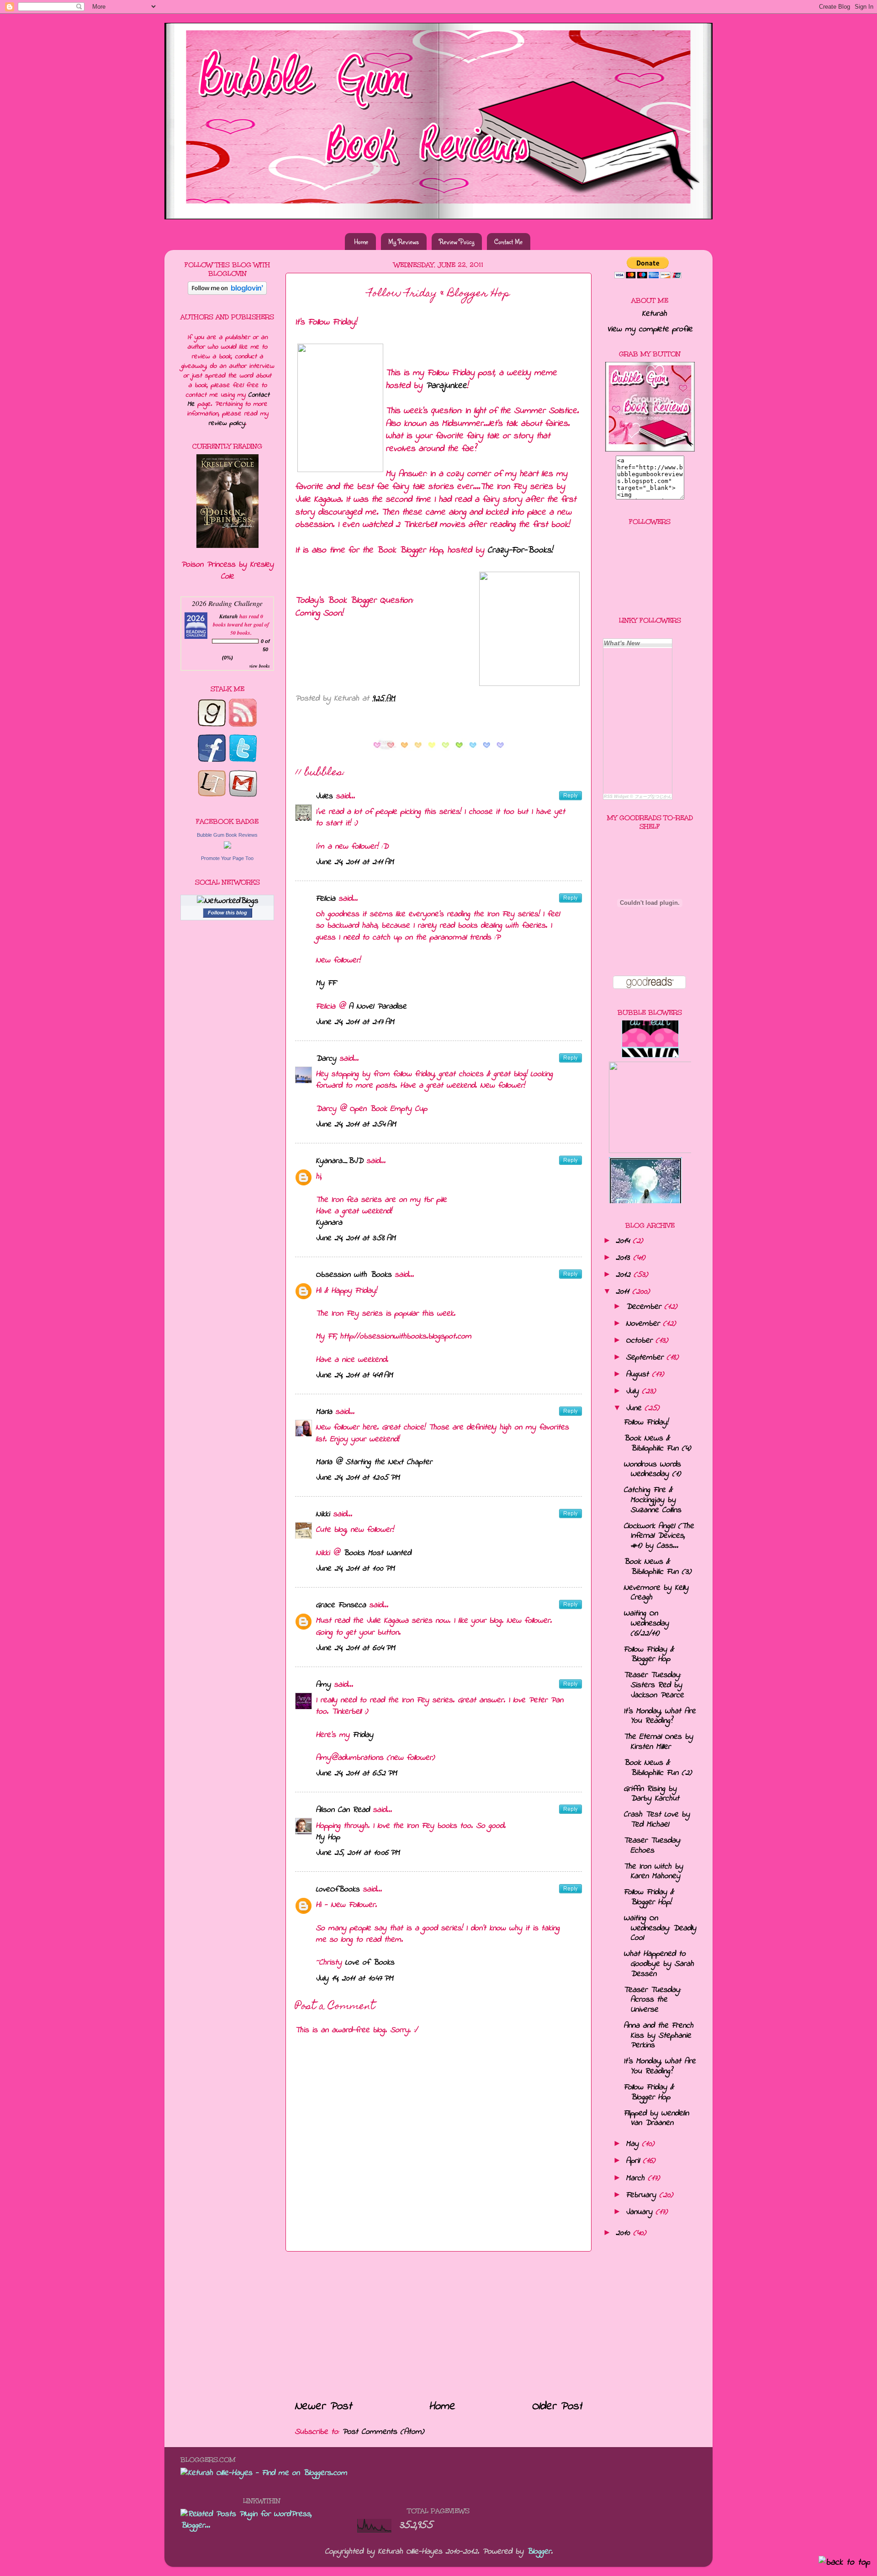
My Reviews (404, 242)
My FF (326, 983)
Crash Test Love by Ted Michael (657, 1820)
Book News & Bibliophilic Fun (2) (658, 1768)
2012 (623, 1275)
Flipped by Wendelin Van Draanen (656, 2119)
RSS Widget (616, 797)
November (643, 1324)
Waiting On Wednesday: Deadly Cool (660, 1928)
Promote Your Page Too (227, 858)
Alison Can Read (343, 1810)
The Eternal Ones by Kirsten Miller (658, 1742)
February (641, 2195)
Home (361, 242)
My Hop (328, 1838)
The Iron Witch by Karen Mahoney (653, 1872)
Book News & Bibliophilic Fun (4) (657, 1444)
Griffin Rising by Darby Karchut (651, 1794)
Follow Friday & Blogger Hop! (649, 1897)
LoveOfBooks (338, 1890)
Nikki (323, 1514)
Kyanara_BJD (339, 1161)
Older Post (557, 2406)
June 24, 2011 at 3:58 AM (356, 1238)
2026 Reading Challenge (227, 603)
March (635, 2178)
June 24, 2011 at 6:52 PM (356, 1774)
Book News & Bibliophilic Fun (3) (657, 1567)
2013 (623, 1258)
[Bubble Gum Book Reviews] (227, 847)
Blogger (539, 2552)
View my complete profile (650, 329)
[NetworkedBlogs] (227, 901)
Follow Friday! (646, 1423)
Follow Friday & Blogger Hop (649, 1655)
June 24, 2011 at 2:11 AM (355, 862)
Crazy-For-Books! (520, 550)
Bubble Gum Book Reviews (227, 835)
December (643, 1307)
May (632, 2144)
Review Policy (457, 242)
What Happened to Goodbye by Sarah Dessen (659, 1964)
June (634, 1408)
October (639, 1341)
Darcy (326, 1059)
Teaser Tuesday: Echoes (652, 1846)
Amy (323, 1685)
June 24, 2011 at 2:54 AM (356, 1125)
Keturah (229, 616)
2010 (623, 2233)
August (637, 1375)
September (645, 1358)
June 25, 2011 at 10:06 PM (358, 1853)
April (633, 2161)
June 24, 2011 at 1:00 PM (355, 1569)
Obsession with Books (354, 1275)
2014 (623, 1241)
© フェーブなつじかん (651, 797)
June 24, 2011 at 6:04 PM (355, 1648)
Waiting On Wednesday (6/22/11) (646, 1623)
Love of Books (370, 1963)
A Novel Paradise (378, 1007)
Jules (324, 797)
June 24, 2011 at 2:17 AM (355, 1022)
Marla (324, 1412)
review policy (227, 423)
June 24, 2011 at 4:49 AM (354, 1376)
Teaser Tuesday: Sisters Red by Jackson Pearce (654, 1685)
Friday (363, 1735)
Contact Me (508, 242)
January (639, 2212)
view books (260, 666)
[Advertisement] (438, 2325)
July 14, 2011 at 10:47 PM (354, 1979)
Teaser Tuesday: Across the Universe (652, 2000)
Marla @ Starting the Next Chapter (374, 1462)
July (632, 1392)
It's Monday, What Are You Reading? (660, 1716)
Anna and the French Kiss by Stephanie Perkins (658, 2036)
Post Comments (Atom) (383, 2432)
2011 (622, 1292)
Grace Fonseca (341, 1605)
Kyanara (329, 1223)
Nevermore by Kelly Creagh (656, 1593)
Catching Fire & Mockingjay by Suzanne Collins (652, 1500)
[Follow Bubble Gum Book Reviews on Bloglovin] (227, 293)
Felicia (325, 899)
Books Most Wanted (377, 1553)
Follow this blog (227, 913)
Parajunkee (446, 386)
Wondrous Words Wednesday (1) (652, 1470)
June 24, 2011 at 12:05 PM (358, 1478)
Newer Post (323, 2406)
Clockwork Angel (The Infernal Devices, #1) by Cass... (659, 1536)
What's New (622, 643)
